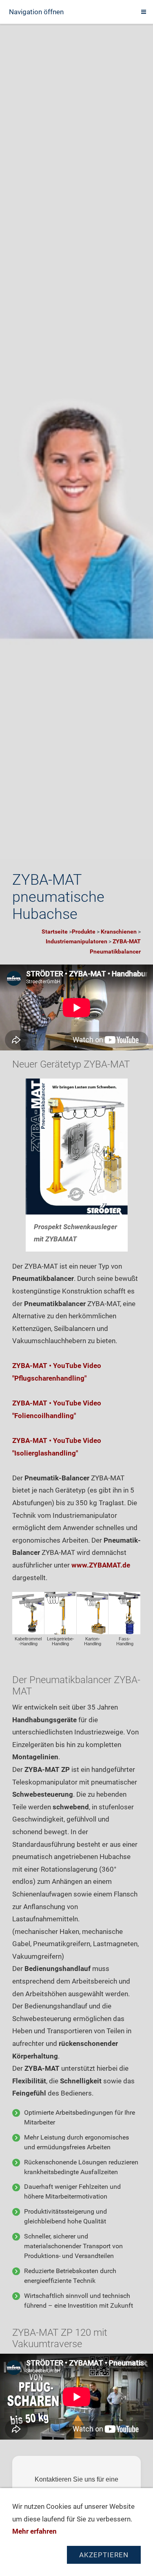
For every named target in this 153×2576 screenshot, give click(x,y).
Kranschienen (119, 932)
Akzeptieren (104, 2555)
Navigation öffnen (36, 12)
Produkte (84, 932)
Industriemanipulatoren (76, 941)
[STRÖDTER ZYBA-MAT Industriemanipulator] (28, 1613)
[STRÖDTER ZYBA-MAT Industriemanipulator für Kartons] (93, 1613)
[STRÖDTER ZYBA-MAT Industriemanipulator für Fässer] (124, 1613)
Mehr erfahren (34, 2531)
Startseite (55, 932)
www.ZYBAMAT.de (101, 1565)
